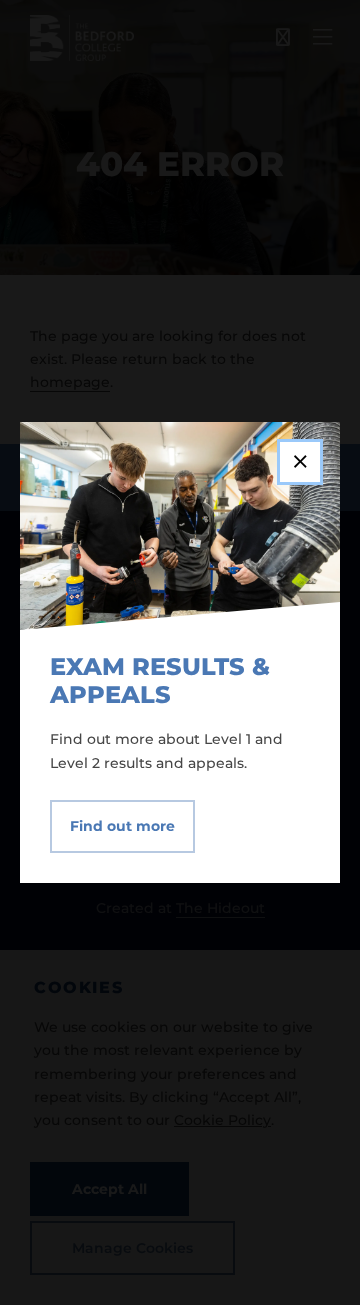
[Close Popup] (300, 462)
